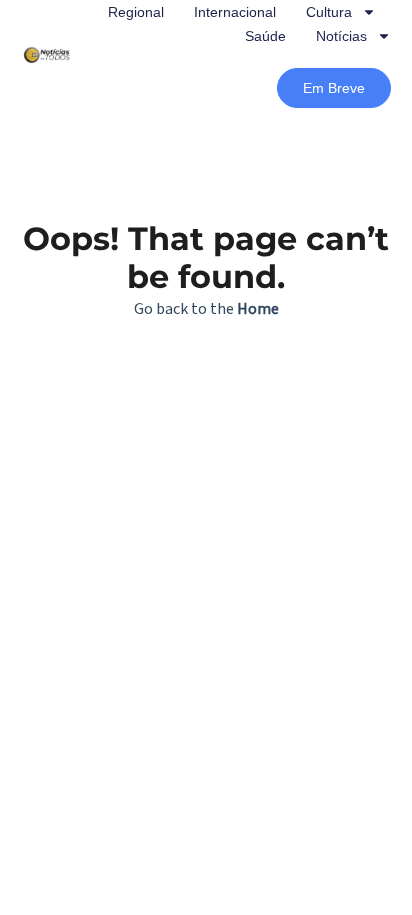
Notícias (341, 36)
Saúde (265, 36)
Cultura (329, 12)
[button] (334, 88)
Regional (136, 12)
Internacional (235, 12)
